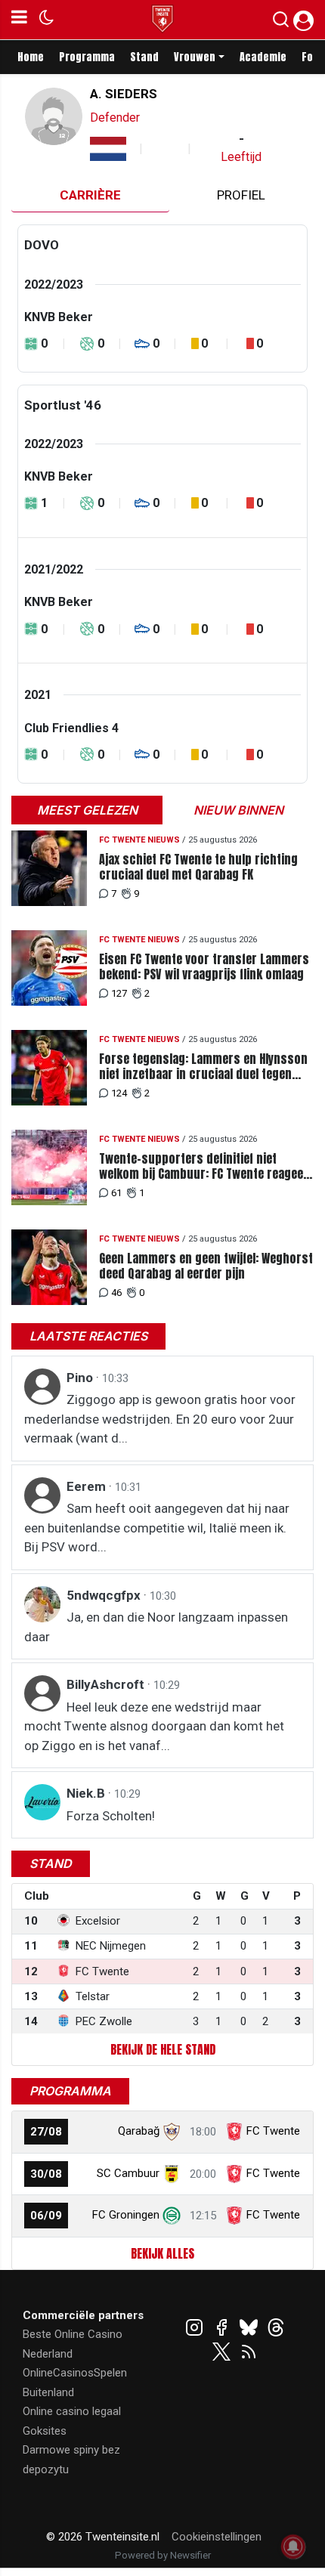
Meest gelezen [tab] (87, 810)
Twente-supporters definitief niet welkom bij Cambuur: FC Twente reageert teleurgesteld (206, 1166)
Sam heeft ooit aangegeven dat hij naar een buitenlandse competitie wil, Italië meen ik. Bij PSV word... (157, 1528)
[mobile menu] (19, 20)
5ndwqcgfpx (105, 1595)
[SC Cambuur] (172, 2173)
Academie (263, 57)
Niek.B (87, 1793)
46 (116, 1293)
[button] (281, 23)
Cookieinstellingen (217, 2537)
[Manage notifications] (293, 2547)
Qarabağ (139, 2131)
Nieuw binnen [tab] (238, 810)
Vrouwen (195, 57)
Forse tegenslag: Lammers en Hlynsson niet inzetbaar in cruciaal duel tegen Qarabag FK (203, 1066)
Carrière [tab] (90, 195)
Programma (87, 57)
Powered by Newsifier (163, 2555)
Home (31, 57)
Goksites (45, 2431)
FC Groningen (126, 2215)
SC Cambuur (128, 2173)
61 (116, 1193)
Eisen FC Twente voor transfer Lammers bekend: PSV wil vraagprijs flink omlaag (204, 966)
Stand (144, 57)
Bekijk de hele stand (163, 2049)
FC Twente (273, 2131)
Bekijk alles (162, 2253)
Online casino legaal (72, 2411)
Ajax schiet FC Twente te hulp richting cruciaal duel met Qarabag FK (198, 867)
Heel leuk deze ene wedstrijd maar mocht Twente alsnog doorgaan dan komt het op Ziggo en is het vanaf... (154, 1726)
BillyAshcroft (107, 1684)
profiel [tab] (241, 195)
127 (119, 993)
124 (119, 1093)
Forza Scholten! (111, 1816)
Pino (81, 1378)
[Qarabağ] (172, 2131)
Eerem (88, 1486)
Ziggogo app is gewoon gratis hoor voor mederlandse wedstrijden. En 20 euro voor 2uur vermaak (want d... (160, 1419)
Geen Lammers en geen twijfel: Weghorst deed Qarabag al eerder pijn (206, 1266)
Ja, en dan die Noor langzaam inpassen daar (156, 1627)
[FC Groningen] (172, 2215)
